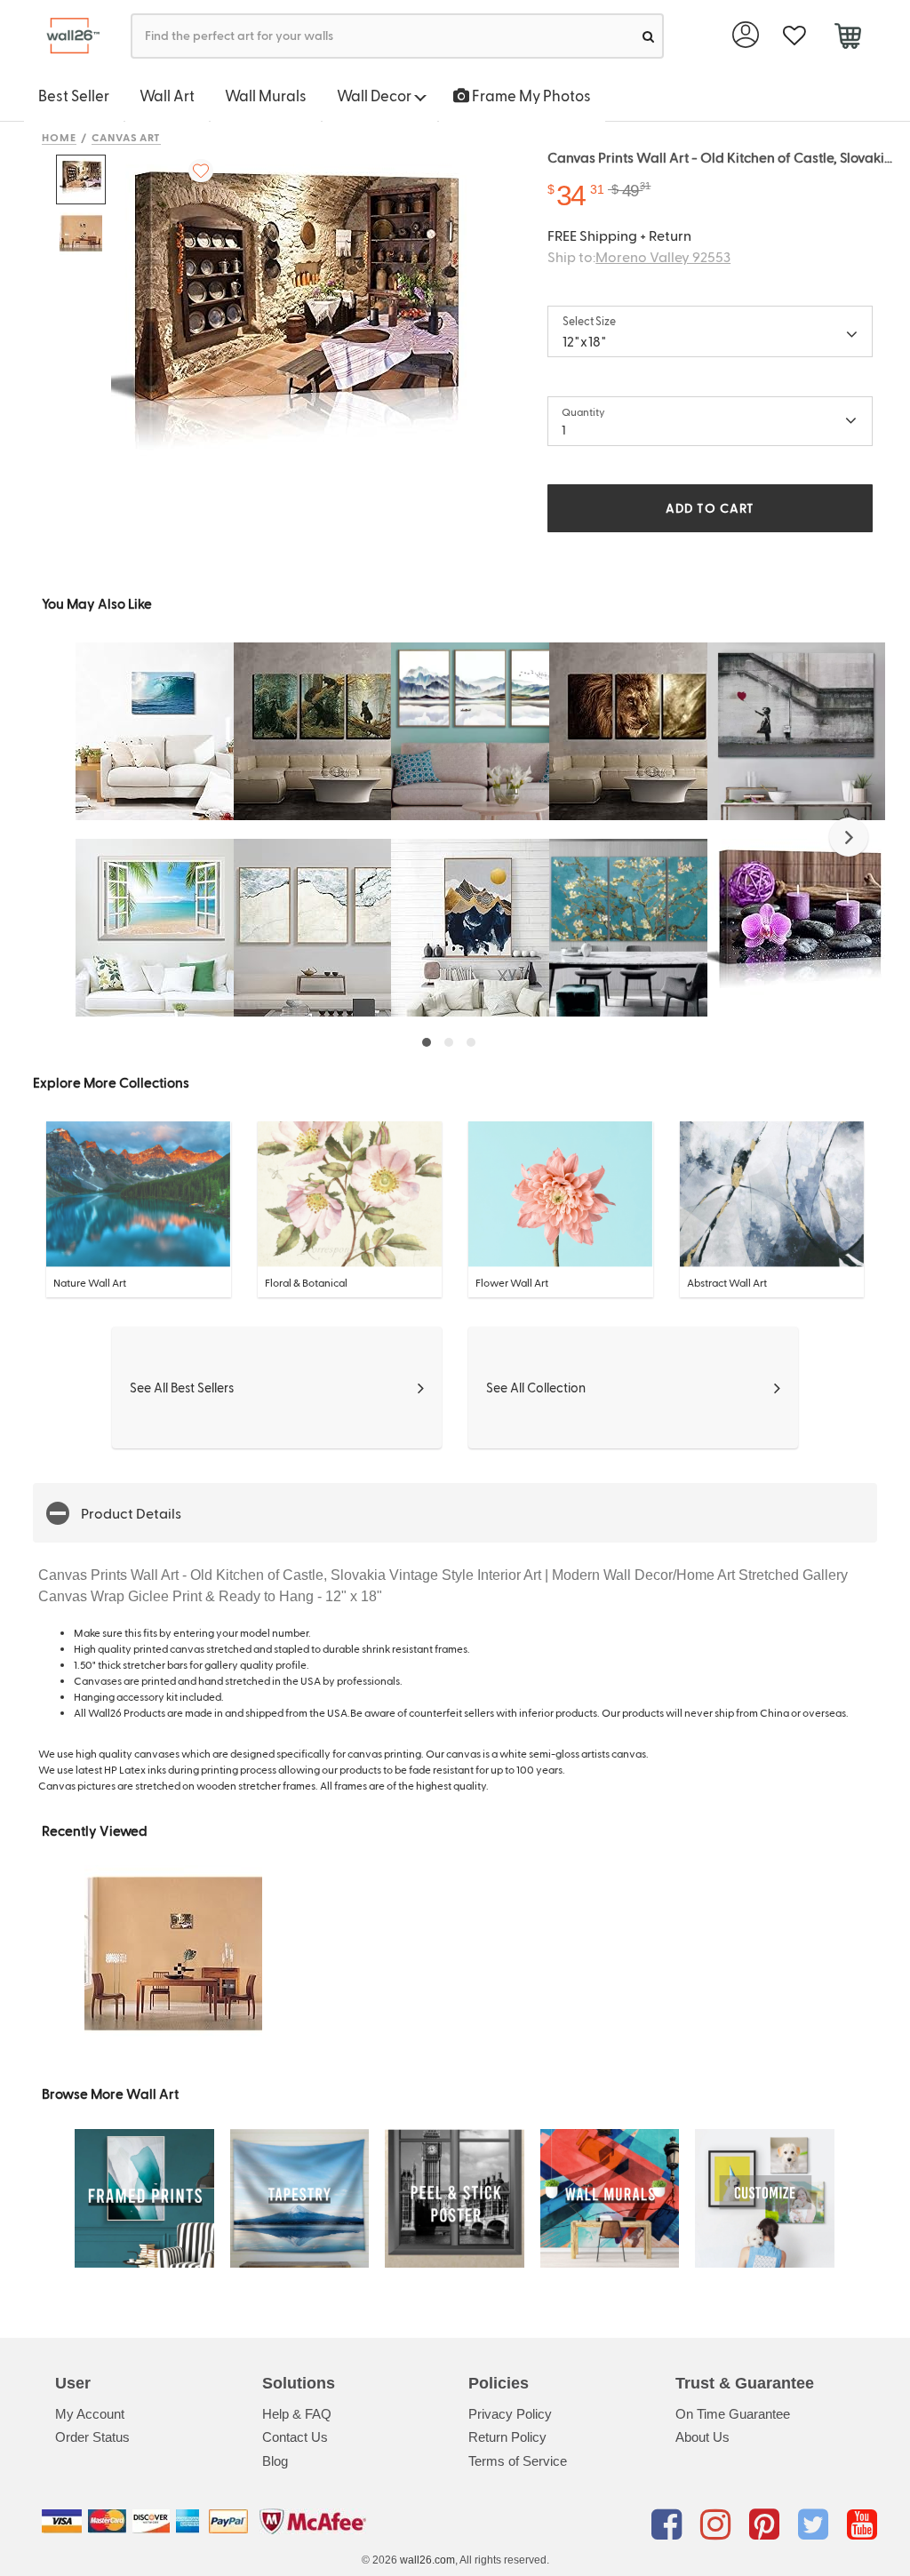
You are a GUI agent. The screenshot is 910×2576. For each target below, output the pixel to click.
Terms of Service (518, 2461)
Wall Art (167, 95)
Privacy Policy (510, 2414)
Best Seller (74, 95)
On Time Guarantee (733, 2414)
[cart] (847, 38)
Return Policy (507, 2437)
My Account (90, 2414)
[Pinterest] (767, 2524)
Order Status (92, 2437)
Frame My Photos (530, 95)
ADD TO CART (710, 508)
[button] (849, 837)
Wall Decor (375, 95)
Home (59, 137)
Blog (275, 2461)
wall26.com (427, 2560)
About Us (702, 2437)
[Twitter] (816, 2524)
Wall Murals (266, 95)
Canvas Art (127, 137)
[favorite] (794, 36)
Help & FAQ (297, 2414)
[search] (648, 36)
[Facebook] (670, 2524)
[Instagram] (718, 2524)
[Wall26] (66, 36)
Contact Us (295, 2437)
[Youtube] (862, 2524)
